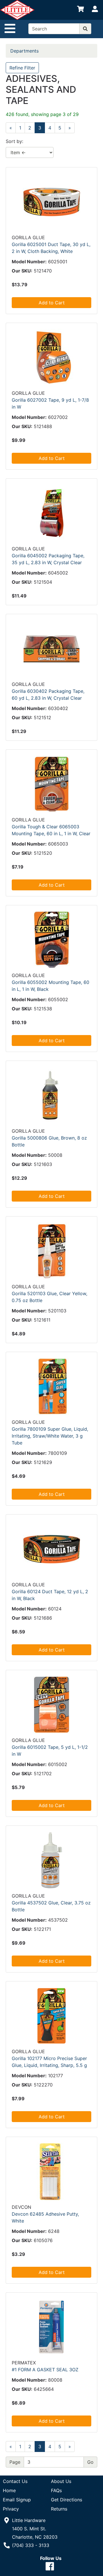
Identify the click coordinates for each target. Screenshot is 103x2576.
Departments (24, 51)
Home (9, 2490)
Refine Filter (22, 68)
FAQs (56, 2490)
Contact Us (15, 2481)
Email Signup (17, 2500)
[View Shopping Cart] (80, 10)
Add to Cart (52, 303)
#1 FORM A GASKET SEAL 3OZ (45, 2370)
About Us (61, 2481)
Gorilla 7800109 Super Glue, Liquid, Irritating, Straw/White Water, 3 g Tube (50, 1436)
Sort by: (14, 141)
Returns (59, 2509)
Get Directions (67, 2500)
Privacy (11, 2509)
